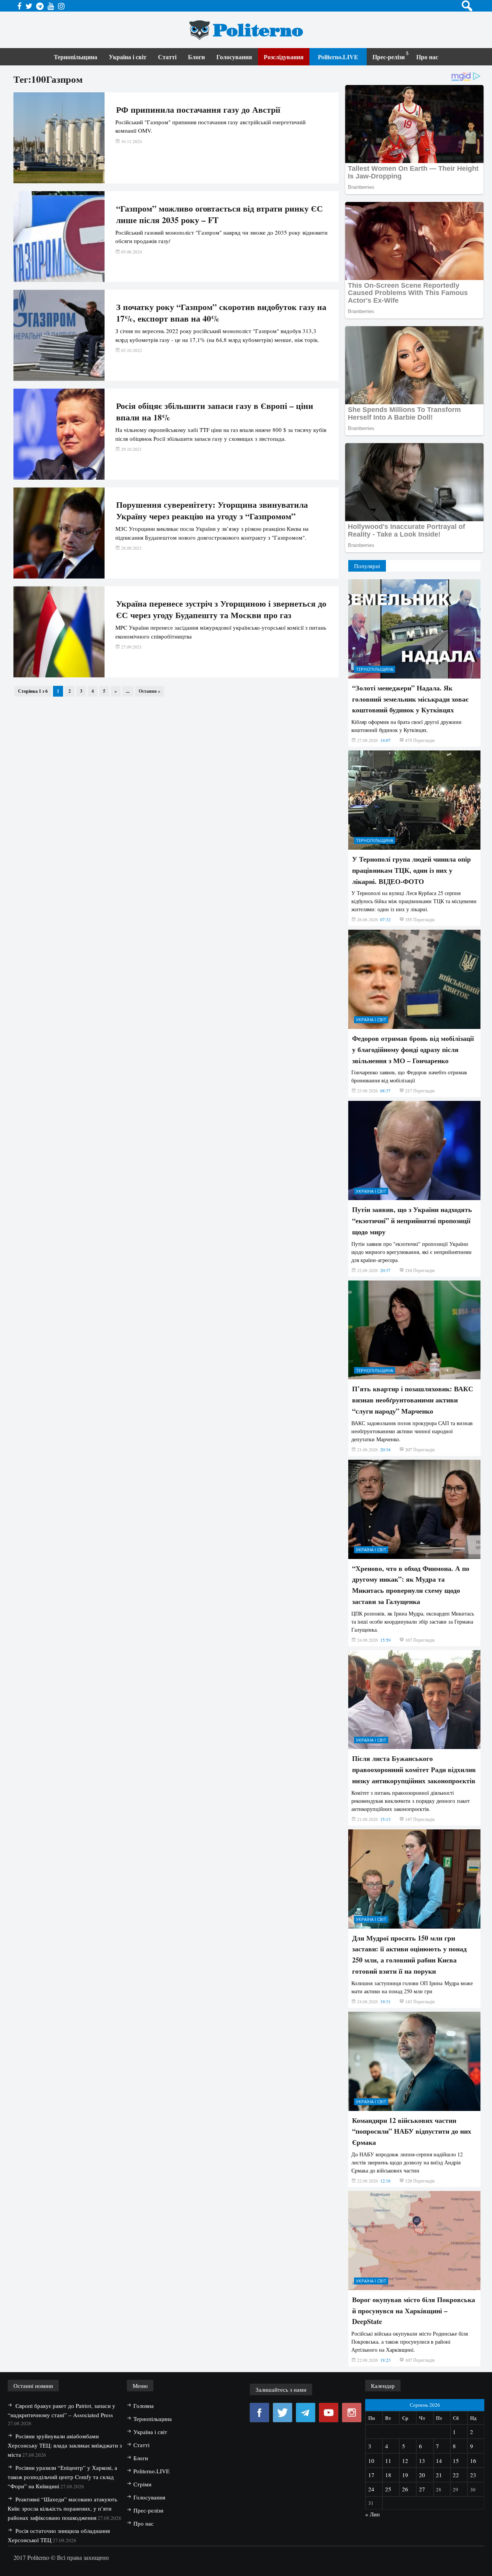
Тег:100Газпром (48, 79)
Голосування (234, 57)
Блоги (196, 57)
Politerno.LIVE (338, 57)
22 (456, 2475)
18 (388, 2475)
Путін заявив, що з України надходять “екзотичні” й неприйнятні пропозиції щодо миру (412, 1220)
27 (422, 2489)
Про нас (427, 57)
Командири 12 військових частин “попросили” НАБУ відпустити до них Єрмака (412, 2131)
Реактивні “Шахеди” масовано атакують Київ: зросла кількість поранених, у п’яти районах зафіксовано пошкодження (62, 2508)
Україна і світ (128, 57)
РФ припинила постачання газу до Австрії (198, 110)
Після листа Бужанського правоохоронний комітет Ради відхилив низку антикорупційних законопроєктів (414, 1769)
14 (439, 2461)
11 (388, 2461)
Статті (167, 57)
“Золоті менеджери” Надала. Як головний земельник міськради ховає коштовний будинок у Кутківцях (410, 699)
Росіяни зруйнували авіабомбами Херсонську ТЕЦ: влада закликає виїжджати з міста (65, 2445)
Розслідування (284, 57)
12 (405, 2461)
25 (388, 2489)
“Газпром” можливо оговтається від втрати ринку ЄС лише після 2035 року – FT (219, 214)
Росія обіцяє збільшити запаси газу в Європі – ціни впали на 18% (215, 412)
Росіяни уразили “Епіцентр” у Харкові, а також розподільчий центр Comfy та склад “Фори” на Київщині (62, 2477)
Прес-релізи (389, 57)
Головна (144, 2406)
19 (405, 2475)
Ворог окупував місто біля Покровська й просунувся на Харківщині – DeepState (414, 2311)
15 (456, 2461)
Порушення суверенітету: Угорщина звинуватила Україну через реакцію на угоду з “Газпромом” (212, 510)
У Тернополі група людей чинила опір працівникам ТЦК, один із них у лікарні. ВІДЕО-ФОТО (411, 870)
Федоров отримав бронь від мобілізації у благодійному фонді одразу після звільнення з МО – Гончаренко (413, 1049)
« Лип (372, 2514)
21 (439, 2475)
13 (422, 2461)
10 (371, 2461)
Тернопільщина (76, 57)
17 (371, 2475)
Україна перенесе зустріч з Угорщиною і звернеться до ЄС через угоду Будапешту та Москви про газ (221, 609)
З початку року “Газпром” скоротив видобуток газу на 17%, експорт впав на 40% (221, 313)
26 (405, 2489)
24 (371, 2489)
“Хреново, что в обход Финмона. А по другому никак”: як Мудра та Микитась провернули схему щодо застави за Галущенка (411, 1585)
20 (422, 2475)
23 (473, 2475)
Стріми (142, 2484)
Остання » (150, 691)
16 (473, 2461)
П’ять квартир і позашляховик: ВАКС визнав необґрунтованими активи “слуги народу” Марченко (413, 1400)
